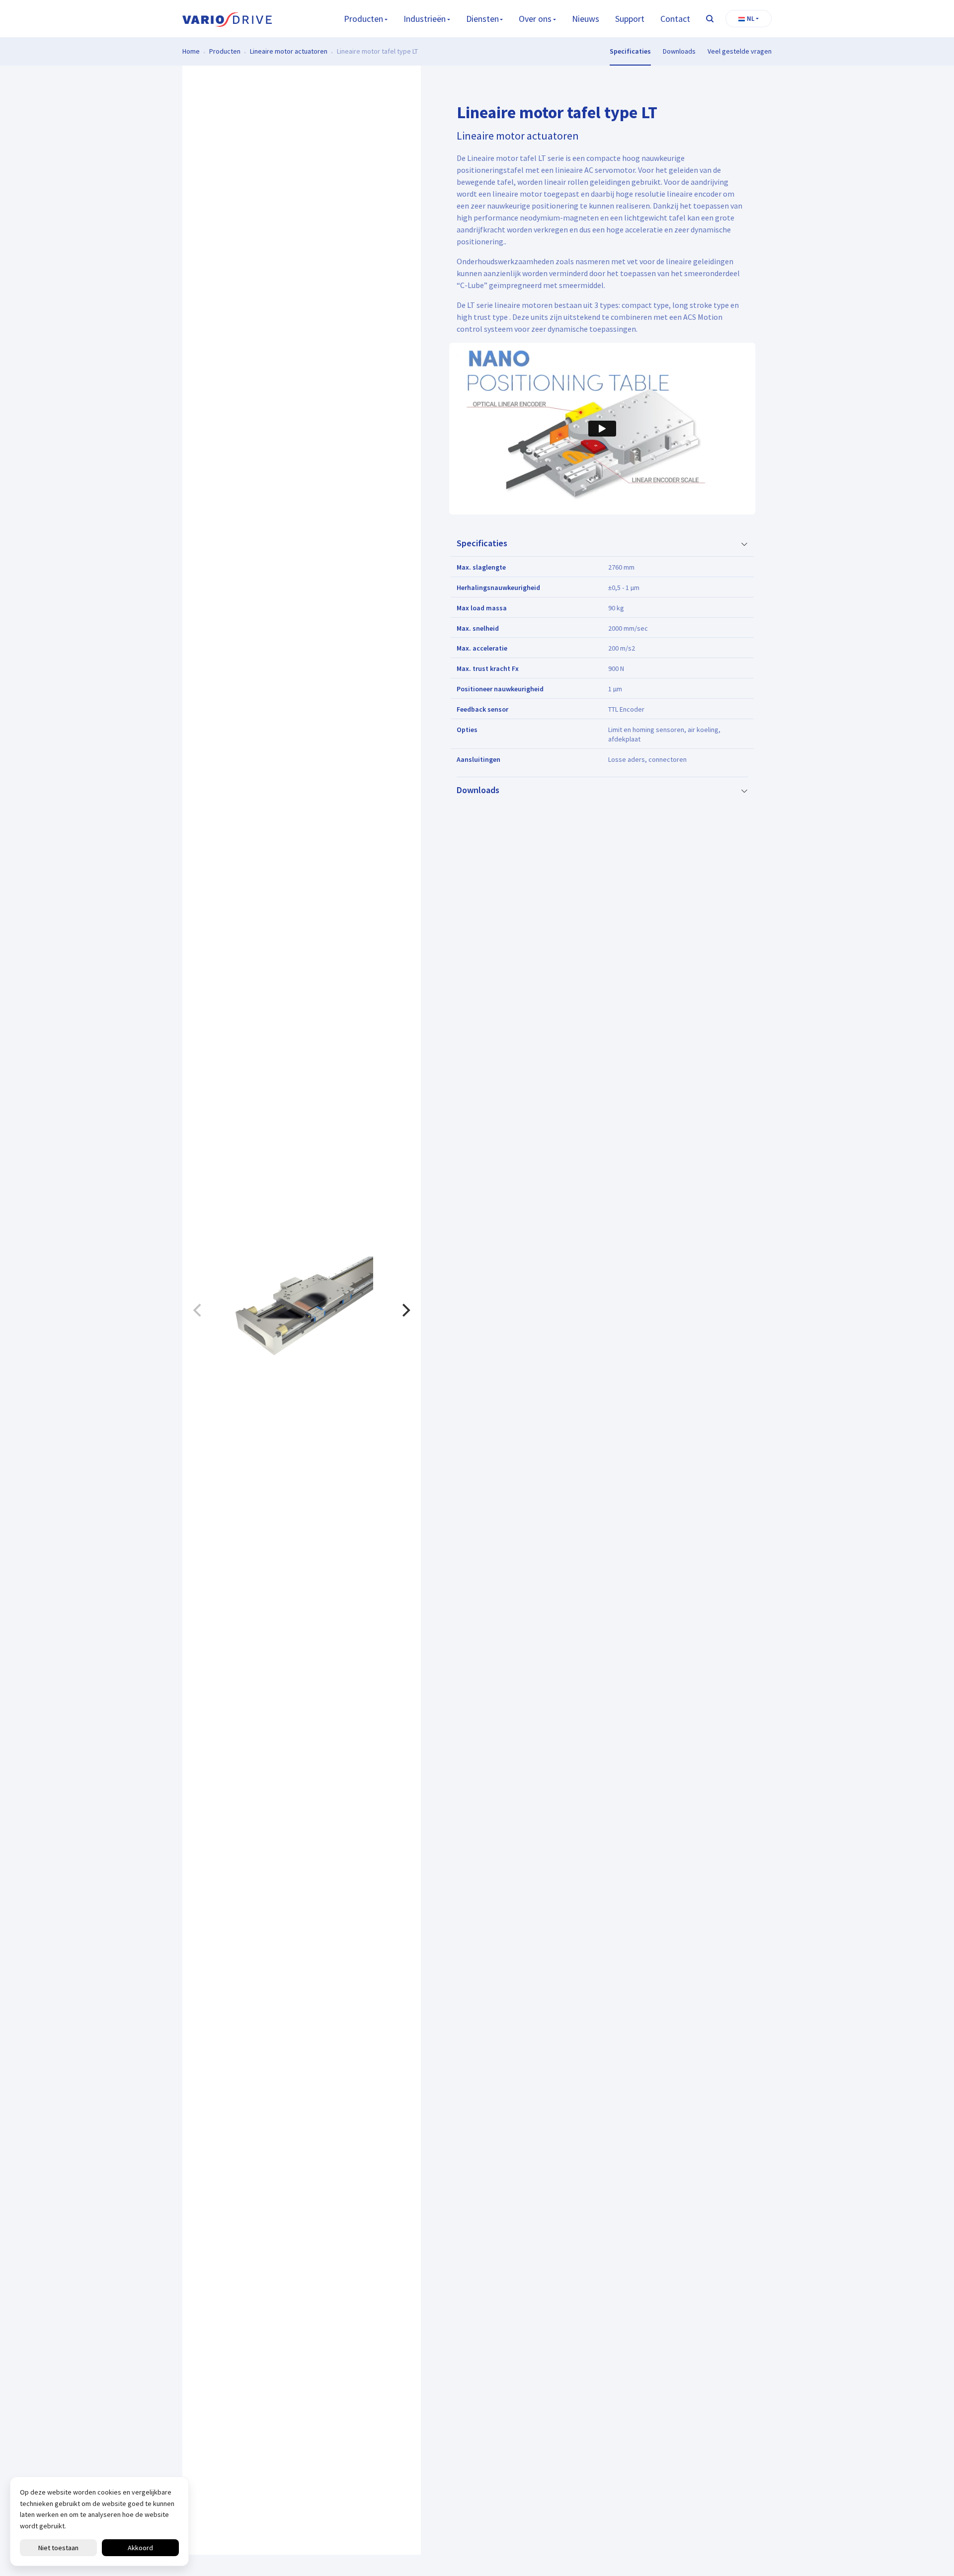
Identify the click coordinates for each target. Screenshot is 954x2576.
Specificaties (630, 51)
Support (630, 19)
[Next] (405, 1310)
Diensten (482, 19)
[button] (749, 19)
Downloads (679, 51)
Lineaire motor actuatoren (289, 51)
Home (191, 51)
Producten (363, 19)
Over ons (535, 19)
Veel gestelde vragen (740, 51)
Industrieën (425, 19)
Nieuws (586, 19)
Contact (675, 19)
